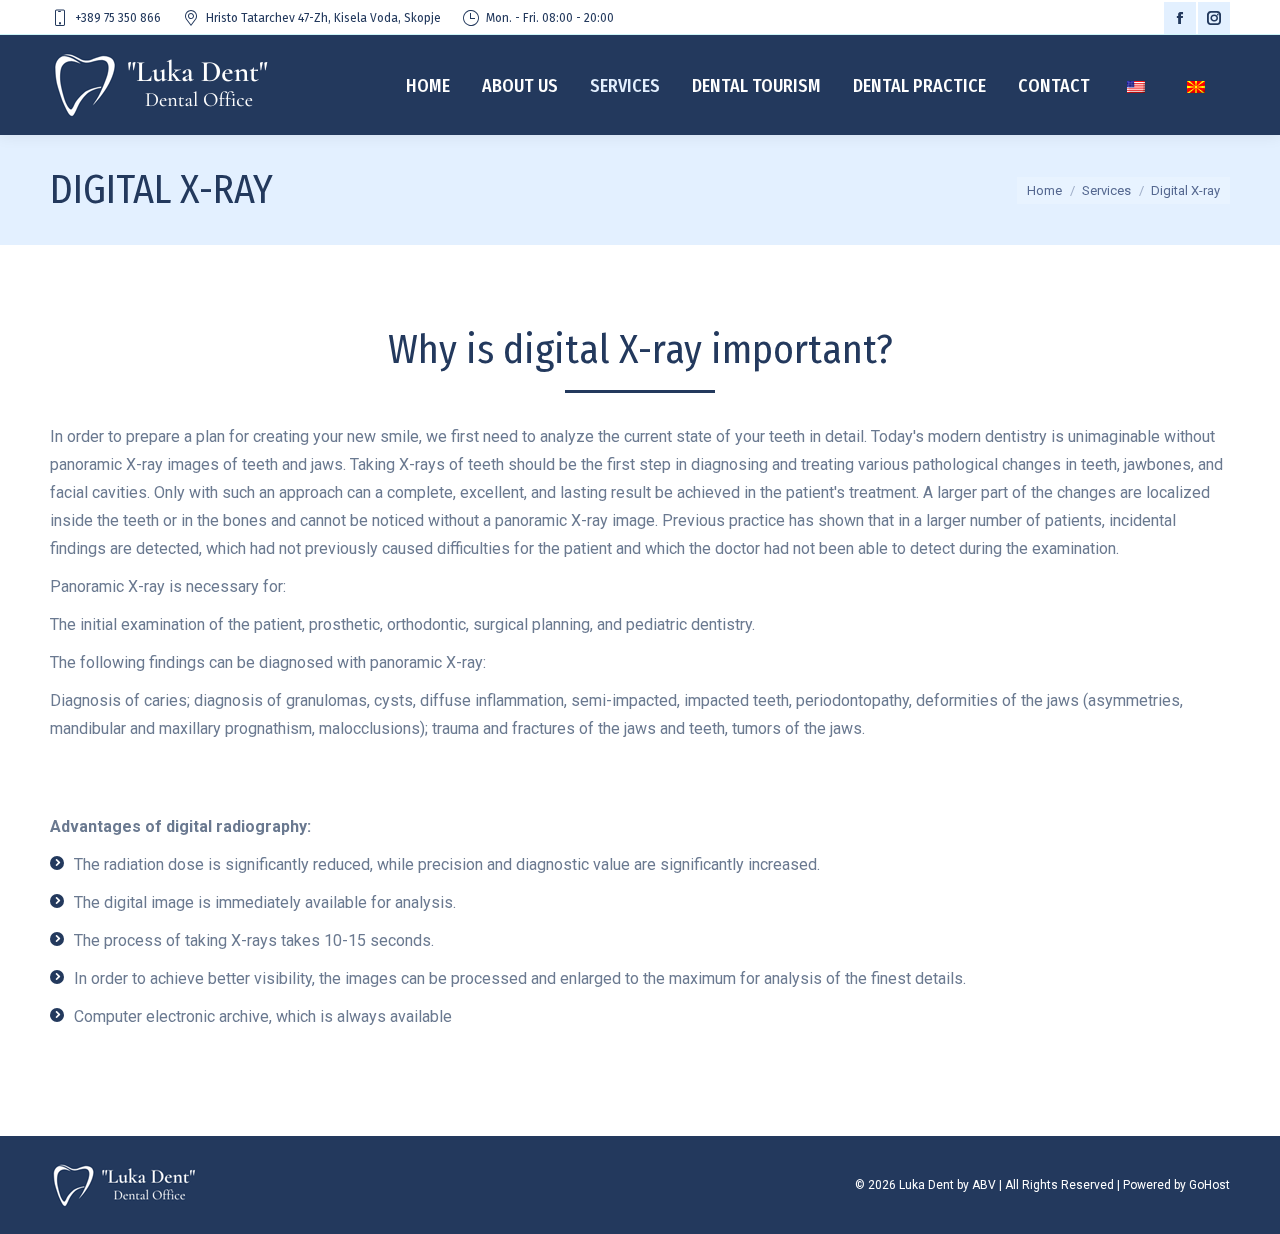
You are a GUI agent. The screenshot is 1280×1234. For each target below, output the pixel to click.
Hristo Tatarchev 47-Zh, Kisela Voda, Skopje (323, 18)
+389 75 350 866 (118, 18)
